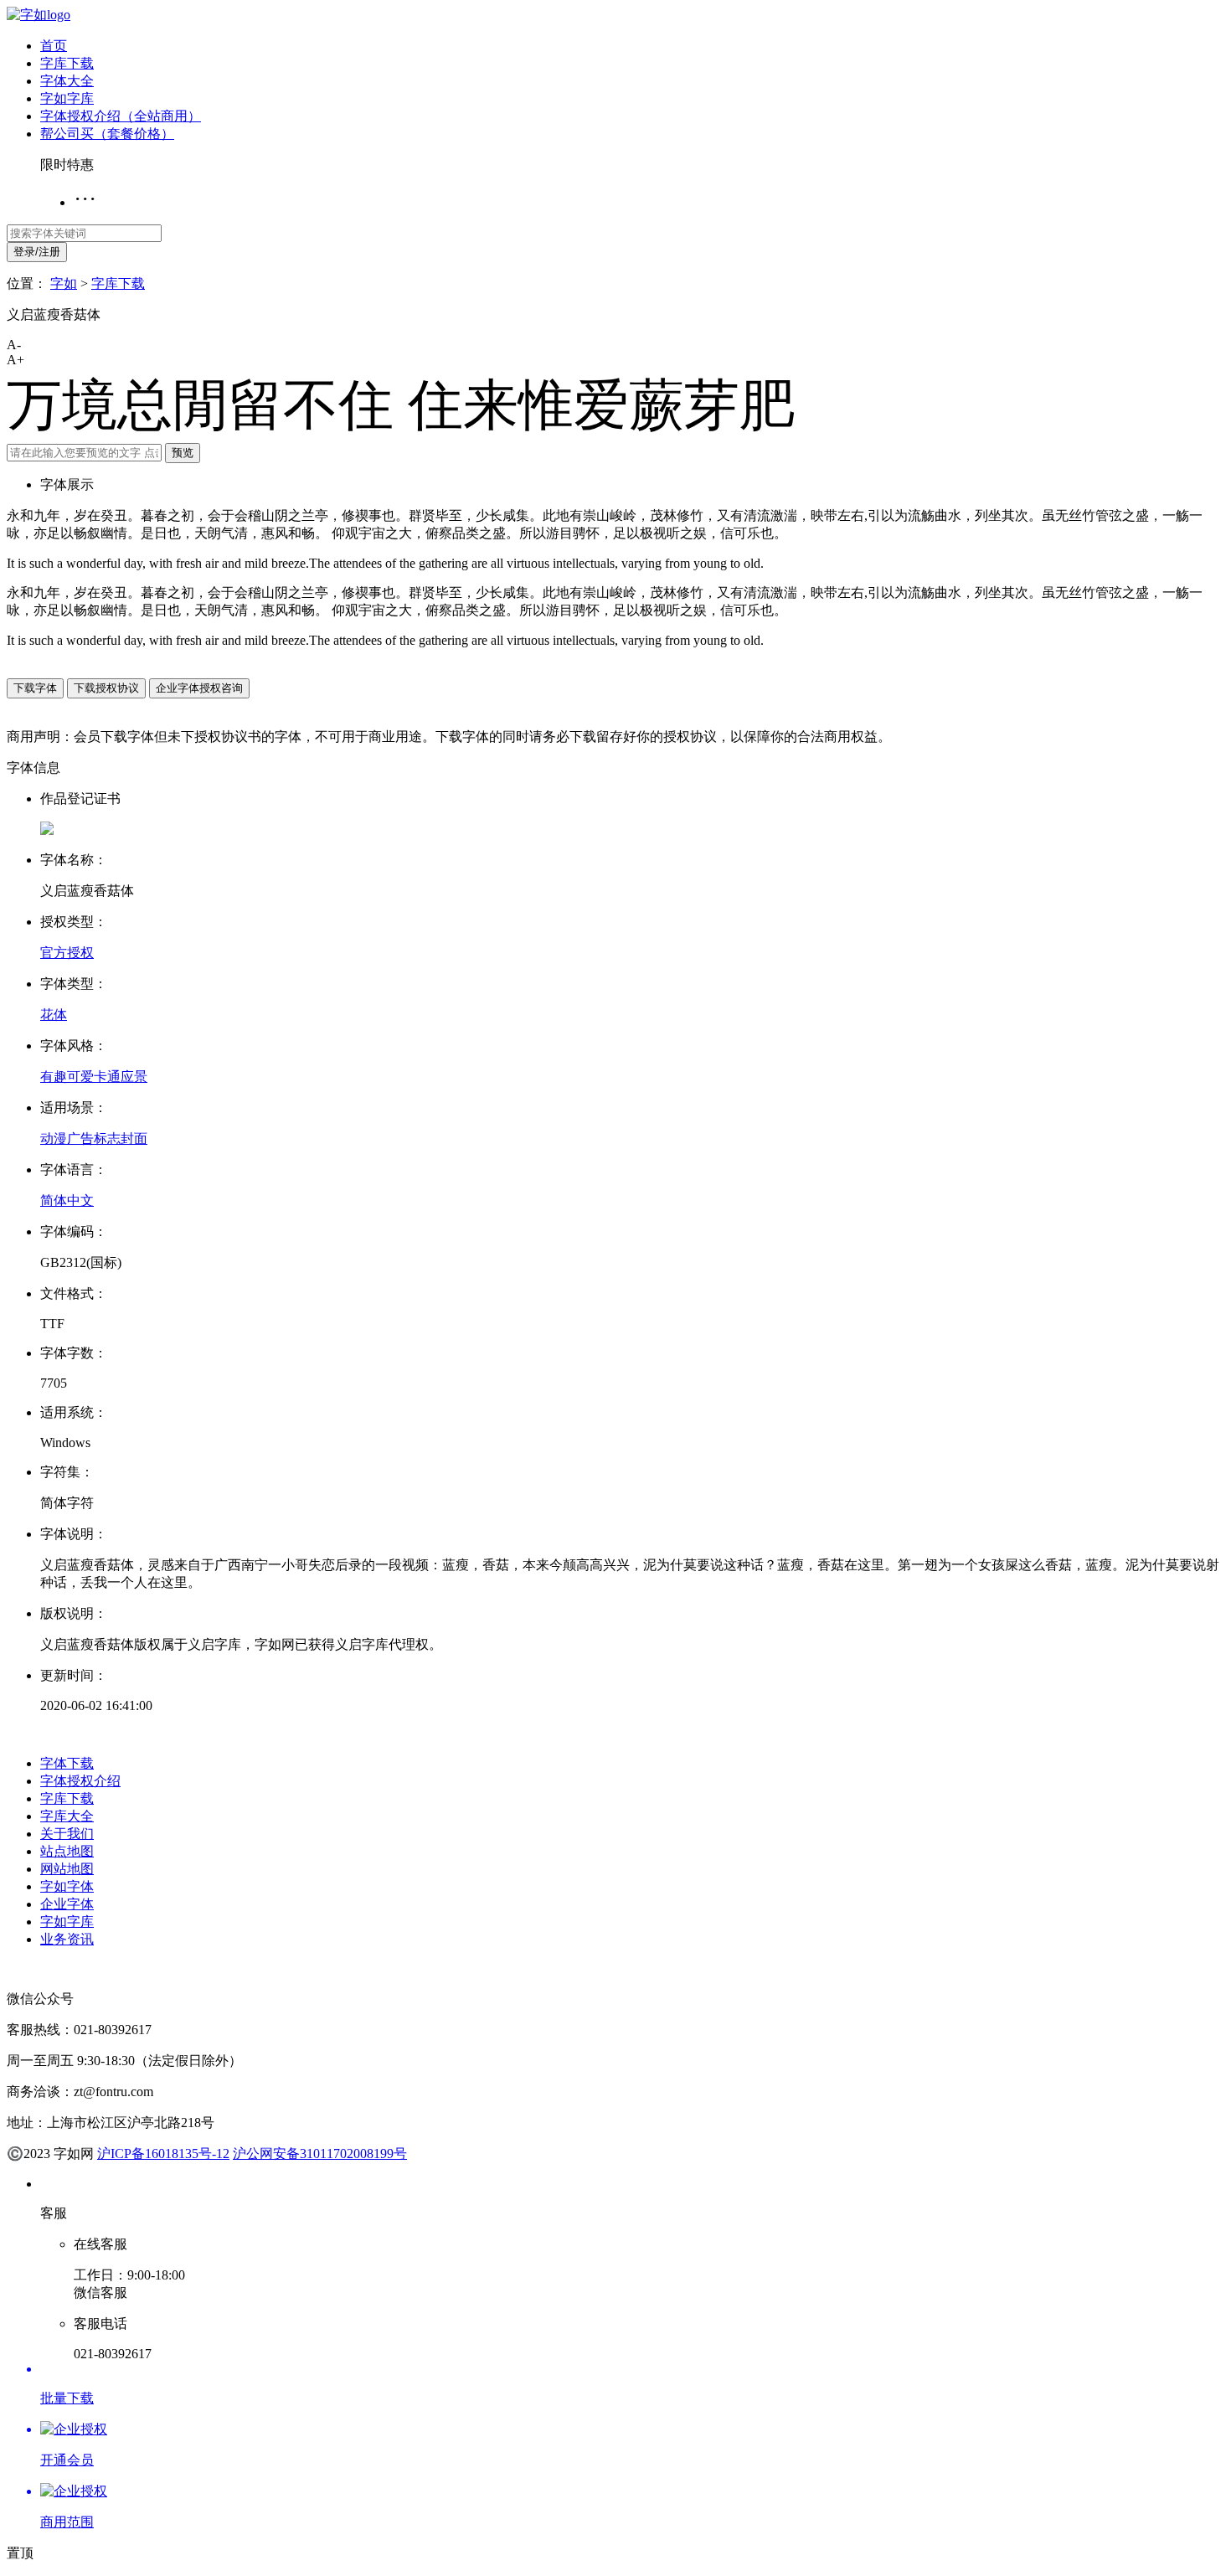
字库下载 (67, 63)
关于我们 (67, 1834)
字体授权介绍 (80, 1781)
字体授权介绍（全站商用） (121, 116)
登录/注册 (37, 252)
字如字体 (67, 1886)
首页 (54, 46)
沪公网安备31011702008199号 (320, 2154)
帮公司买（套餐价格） (107, 134)
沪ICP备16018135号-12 (163, 2154)
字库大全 (67, 1816)
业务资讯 (67, 1939)
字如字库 (67, 98)
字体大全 (67, 81)
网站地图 (67, 1869)
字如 (64, 283)
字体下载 (67, 1763)
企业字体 (67, 1904)
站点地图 (67, 1851)
